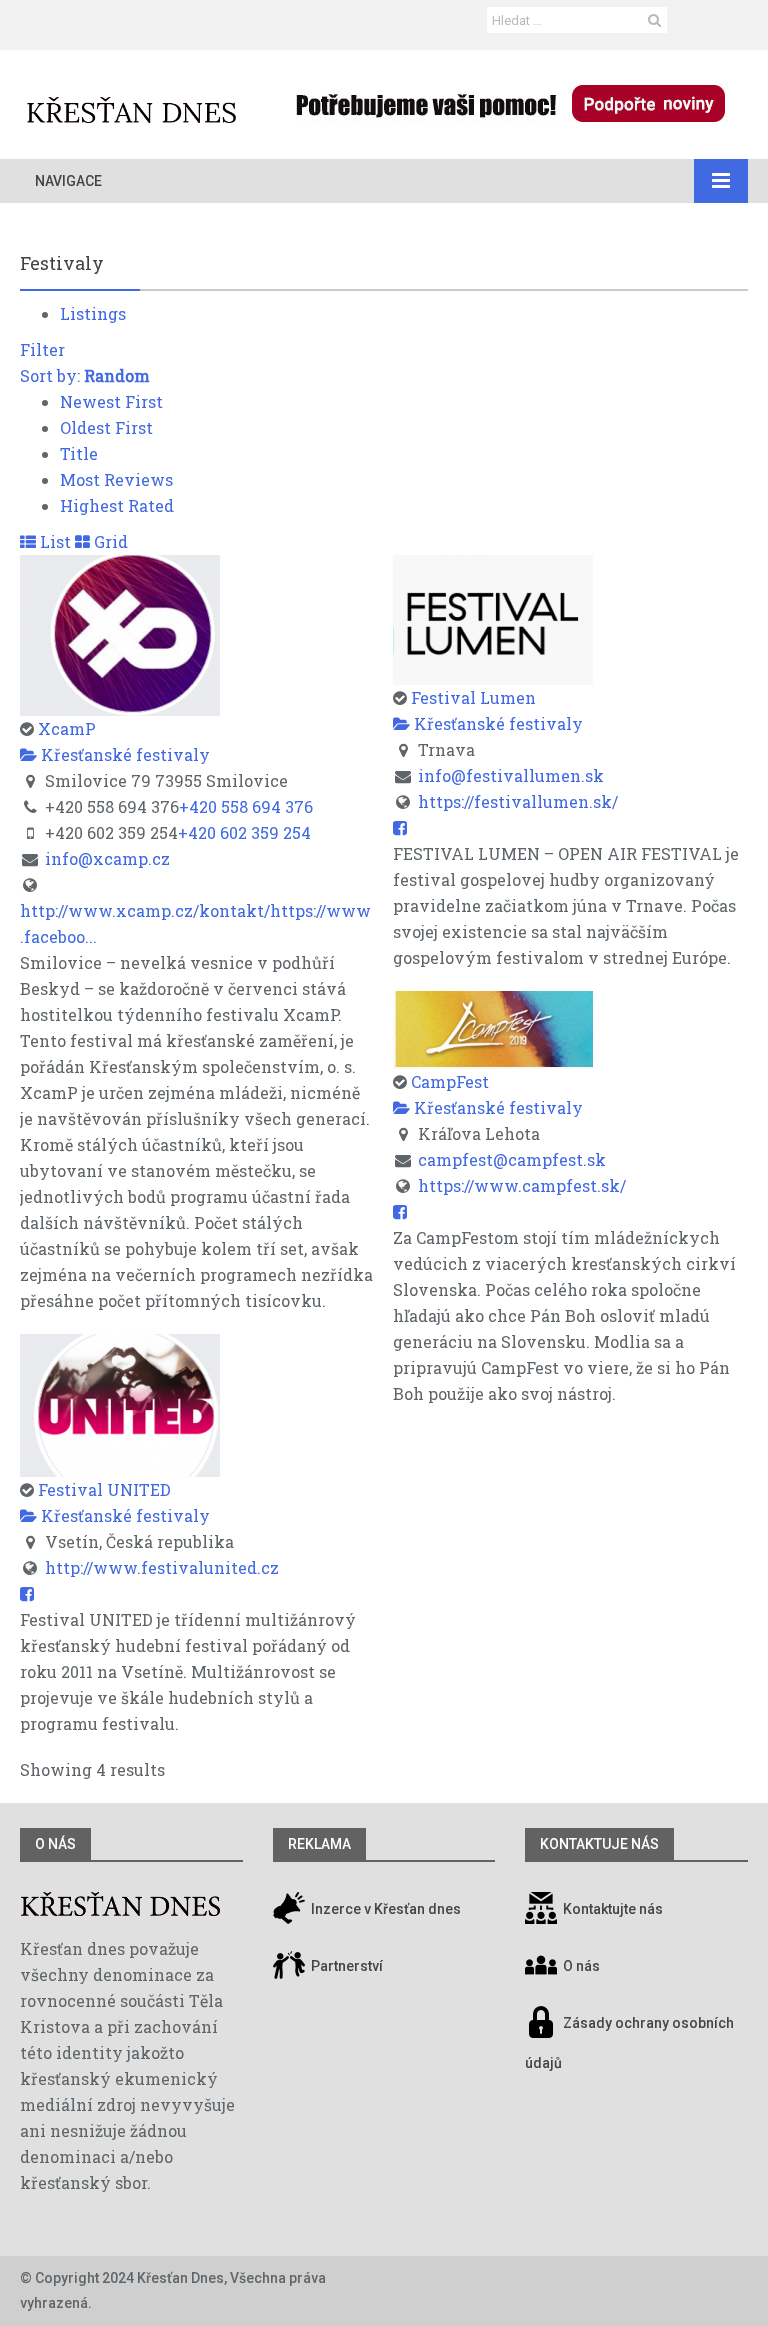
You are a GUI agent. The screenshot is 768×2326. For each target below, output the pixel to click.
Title (79, 453)
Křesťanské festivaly (123, 754)
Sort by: (85, 375)
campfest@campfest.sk (512, 1159)
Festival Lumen (473, 697)
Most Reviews (116, 479)
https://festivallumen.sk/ (518, 801)
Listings (93, 313)
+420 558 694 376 (246, 806)
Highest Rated (117, 505)
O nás (55, 1844)
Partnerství (345, 1966)
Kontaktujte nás (613, 1909)
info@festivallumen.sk (511, 775)
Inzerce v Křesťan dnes (384, 1909)
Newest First (111, 401)
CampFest (450, 1081)
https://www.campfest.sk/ (522, 1185)
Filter (42, 349)
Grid (109, 541)
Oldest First (106, 427)
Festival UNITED (104, 1489)
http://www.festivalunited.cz (162, 1567)
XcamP (67, 728)
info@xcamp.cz (107, 858)
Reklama (319, 1844)
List (53, 541)
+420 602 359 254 (244, 832)
